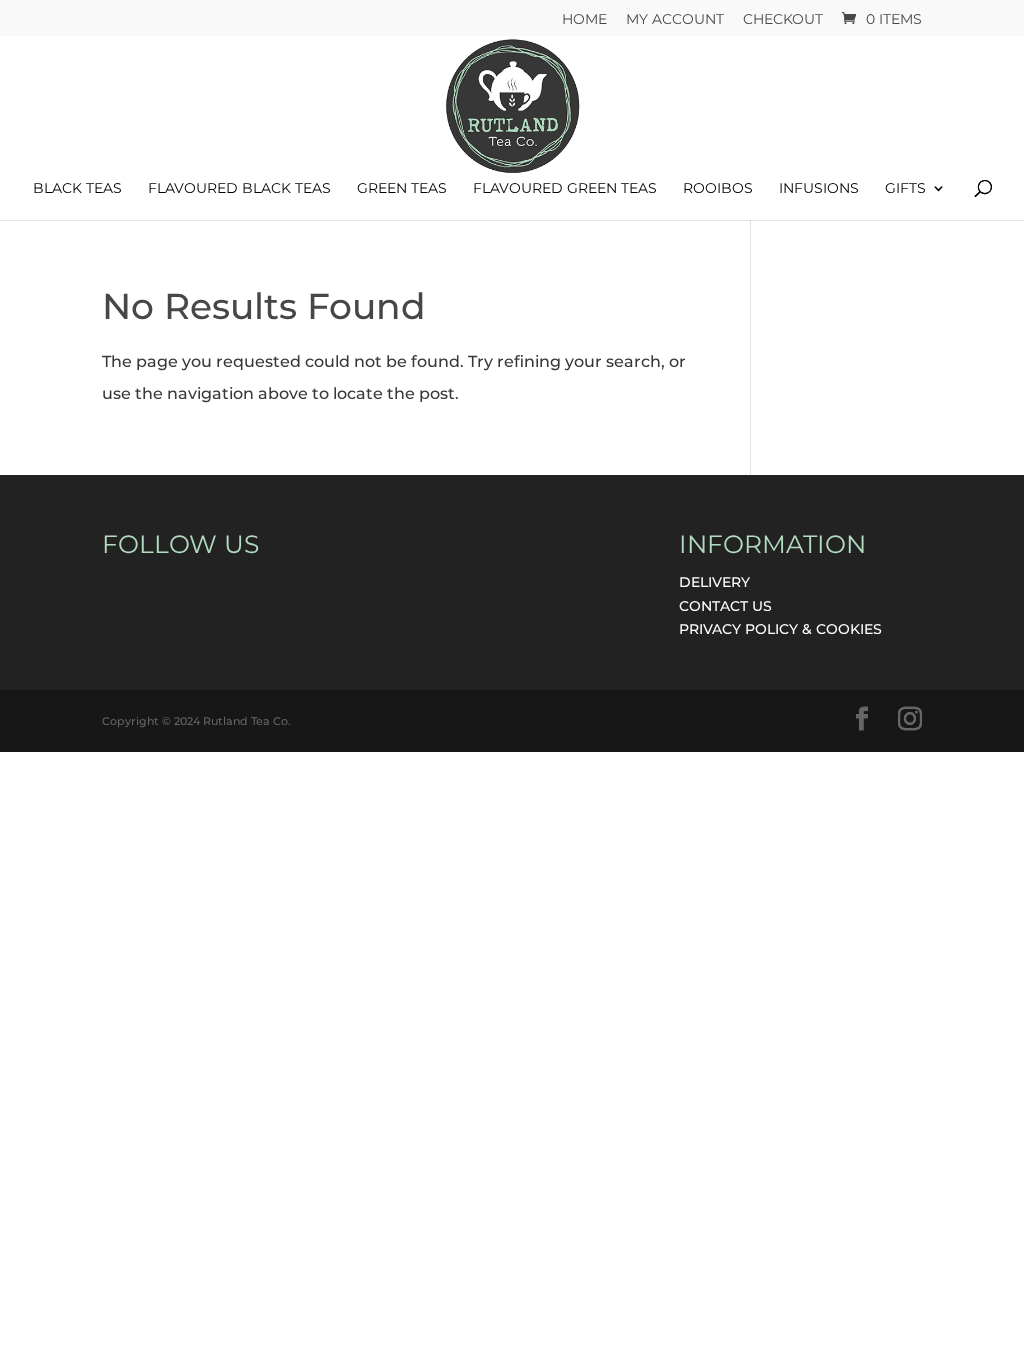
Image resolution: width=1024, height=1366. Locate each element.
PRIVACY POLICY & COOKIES (780, 629)
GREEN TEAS (402, 189)
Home (584, 20)
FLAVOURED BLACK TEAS (239, 189)
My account (675, 20)
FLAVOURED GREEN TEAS (565, 189)
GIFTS (905, 189)
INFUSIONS (819, 189)
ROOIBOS (718, 189)
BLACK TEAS (77, 189)
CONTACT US (725, 606)
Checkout (783, 20)
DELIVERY (714, 582)
